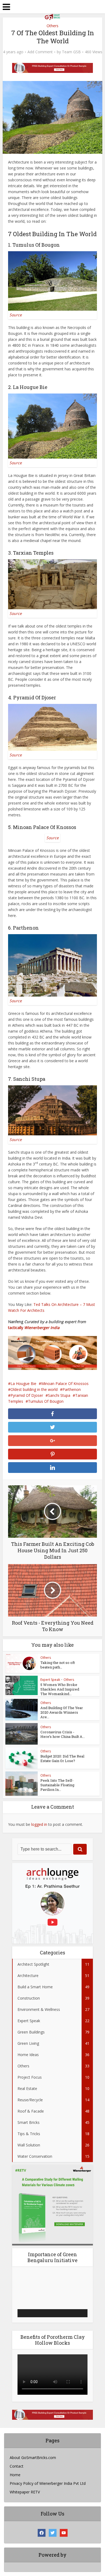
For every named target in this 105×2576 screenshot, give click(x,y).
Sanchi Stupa (59, 1395)
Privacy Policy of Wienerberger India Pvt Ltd (48, 2483)
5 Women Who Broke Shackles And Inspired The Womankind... (60, 1689)
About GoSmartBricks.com (33, 2458)
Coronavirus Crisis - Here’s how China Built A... (63, 1734)
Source (16, 315)
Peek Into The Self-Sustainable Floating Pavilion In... (57, 1785)
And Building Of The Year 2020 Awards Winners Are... (62, 1712)
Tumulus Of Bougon (46, 1401)
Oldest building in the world (34, 1389)
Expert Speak (50, 1680)
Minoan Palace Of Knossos (65, 1383)
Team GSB (71, 52)
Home (15, 2475)
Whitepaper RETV (25, 2492)
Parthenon (72, 1389)
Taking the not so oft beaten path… (58, 1665)
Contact (17, 2466)
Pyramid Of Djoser (27, 1395)
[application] (52, 2295)
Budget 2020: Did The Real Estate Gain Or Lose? (62, 1758)
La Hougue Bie (23, 1383)
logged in (39, 1824)
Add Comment (40, 52)
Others (46, 1658)
